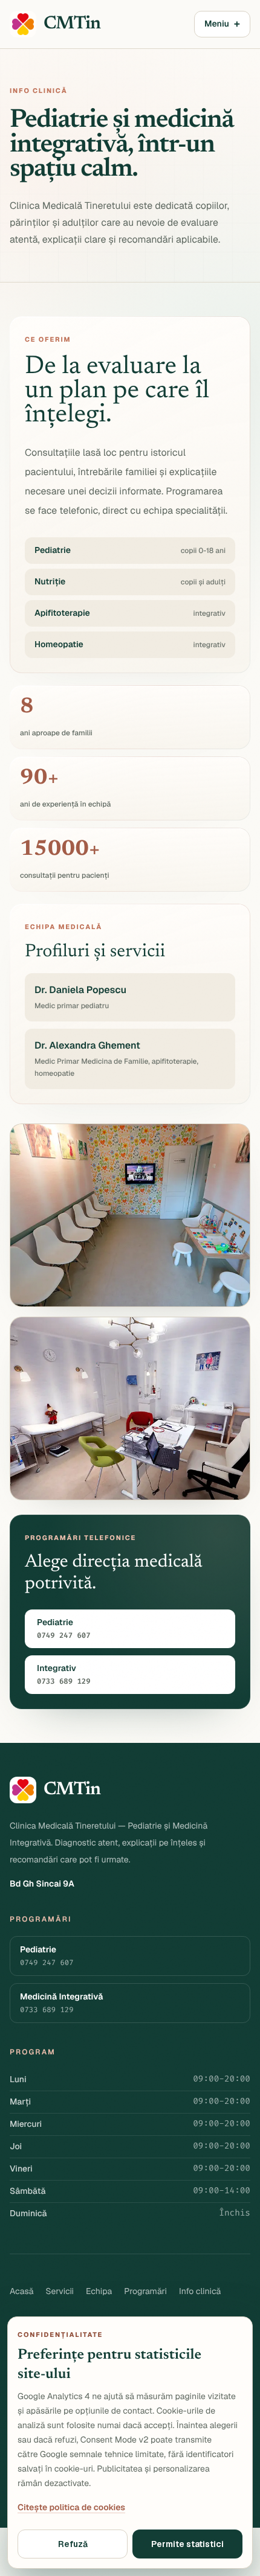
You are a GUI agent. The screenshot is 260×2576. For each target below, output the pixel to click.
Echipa (99, 2292)
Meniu (222, 24)
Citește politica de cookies (71, 2508)
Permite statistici (187, 2544)
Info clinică (200, 2292)
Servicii (60, 2292)
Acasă (21, 2292)
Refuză (73, 2544)
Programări (145, 2292)
